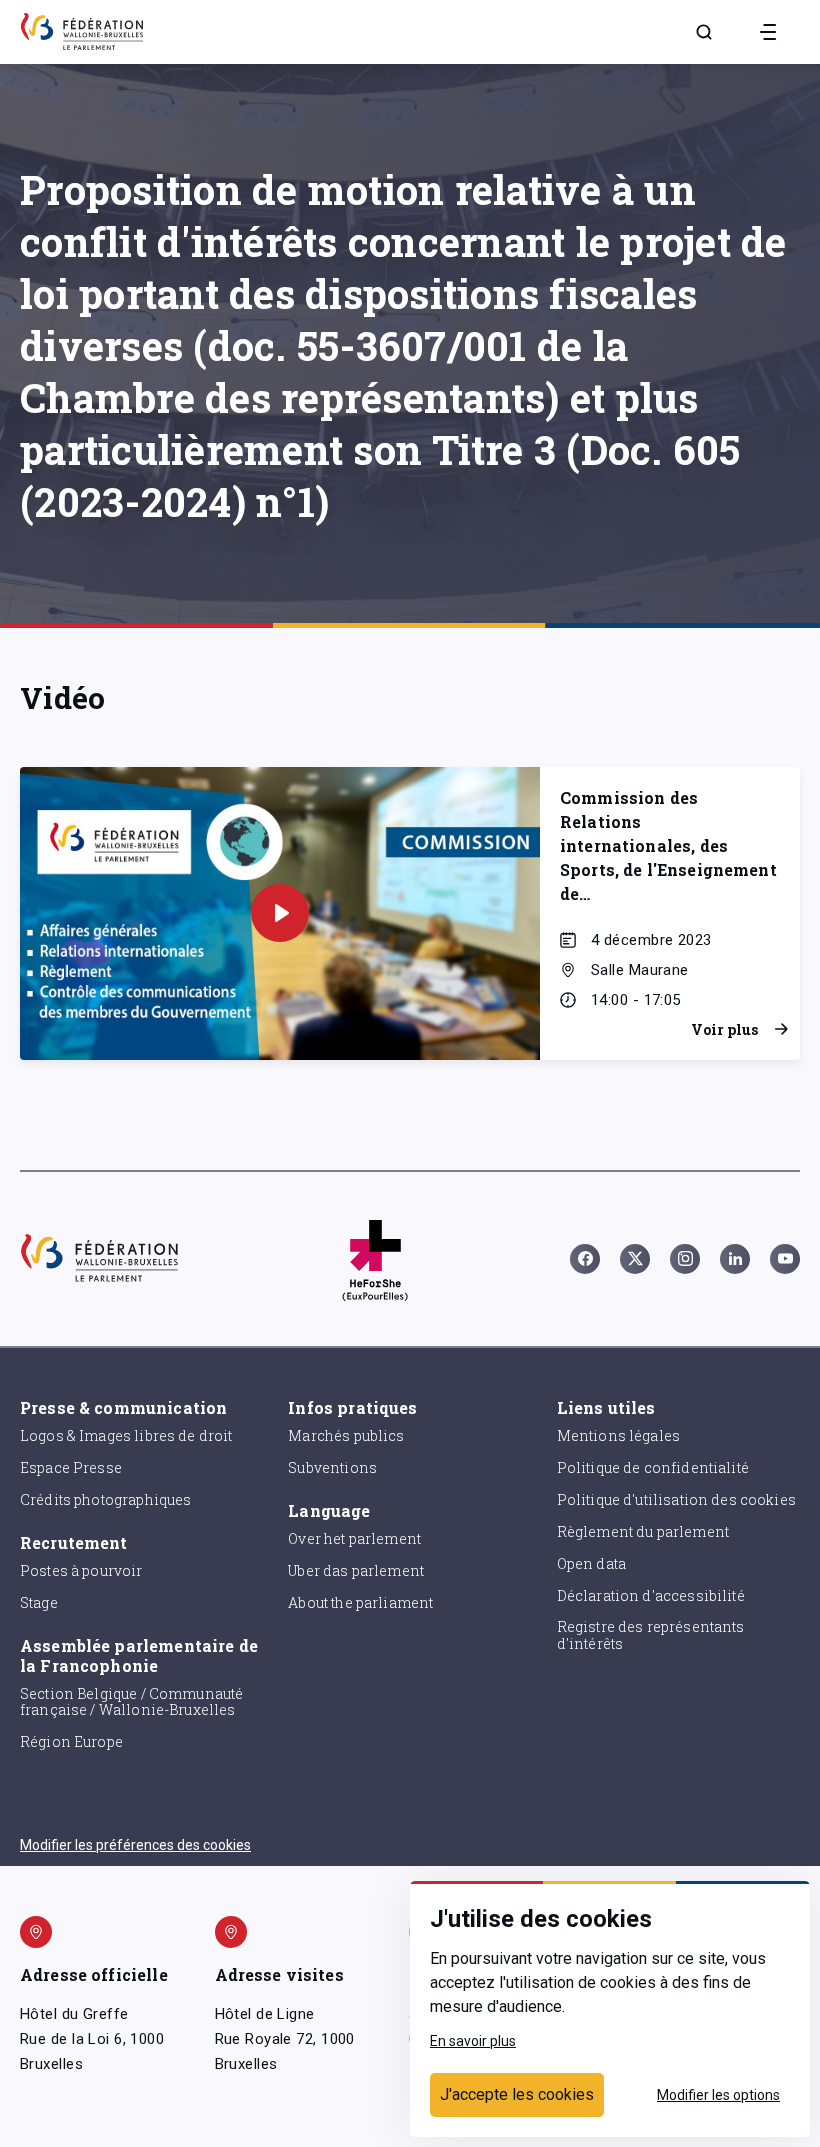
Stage (39, 1602)
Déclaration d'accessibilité (651, 1595)
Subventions (332, 1467)
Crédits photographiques (105, 1499)
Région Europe (71, 1741)
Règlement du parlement (643, 1531)
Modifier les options (718, 2095)
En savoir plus (473, 2041)
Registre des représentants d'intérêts (651, 1635)
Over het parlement (354, 1538)
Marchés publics (346, 1435)
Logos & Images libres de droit (126, 1435)
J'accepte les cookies (517, 2094)
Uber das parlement (356, 1570)
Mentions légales (618, 1435)
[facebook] (585, 1259)
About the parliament (360, 1602)
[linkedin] (735, 1259)
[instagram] (685, 1259)
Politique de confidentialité (653, 1467)
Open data (591, 1563)
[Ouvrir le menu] (768, 32)
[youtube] (785, 1259)
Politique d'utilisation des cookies (676, 1499)
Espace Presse (71, 1467)
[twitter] (635, 1259)
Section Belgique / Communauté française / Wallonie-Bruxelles (131, 1702)
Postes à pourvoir (81, 1570)
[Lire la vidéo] (280, 913)
